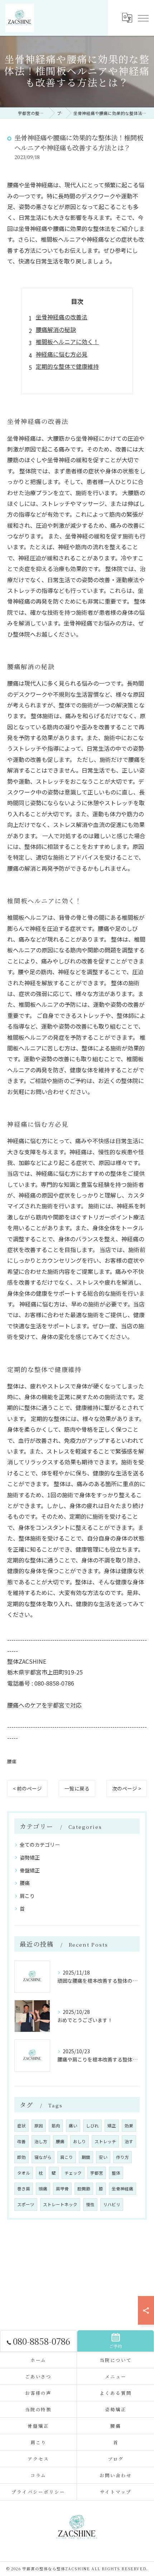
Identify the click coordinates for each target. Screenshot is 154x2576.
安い (103, 2157)
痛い (73, 2126)
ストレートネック (60, 2204)
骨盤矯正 (30, 1870)
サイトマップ (116, 2492)
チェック (73, 2173)
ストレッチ (105, 2141)
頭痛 (43, 2189)
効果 (129, 2126)
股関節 (84, 2189)
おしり (80, 2141)
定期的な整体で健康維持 (67, 366)
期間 (86, 2157)
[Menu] (143, 18)
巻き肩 (24, 2189)
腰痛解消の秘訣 (56, 329)
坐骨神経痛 (122, 2189)
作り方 (122, 2157)
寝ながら (43, 2157)
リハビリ (112, 2204)
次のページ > (127, 1788)
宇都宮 (97, 2173)
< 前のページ (27, 1788)
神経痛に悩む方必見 (62, 354)
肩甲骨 (62, 2189)
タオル (24, 2173)
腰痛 (12, 1761)
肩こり (27, 1896)
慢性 (90, 2204)
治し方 (41, 2141)
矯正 (112, 2126)
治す (129, 2141)
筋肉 (56, 2126)
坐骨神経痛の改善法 (62, 317)
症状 (21, 2126)
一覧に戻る (77, 1788)
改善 (21, 2141)
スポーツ (26, 2204)
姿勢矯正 (30, 1857)
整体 (116, 2173)
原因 (39, 2126)
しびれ (92, 2126)
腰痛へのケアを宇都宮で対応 (44, 1705)
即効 (21, 2157)
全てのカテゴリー (40, 1845)
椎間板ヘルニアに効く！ (67, 342)
